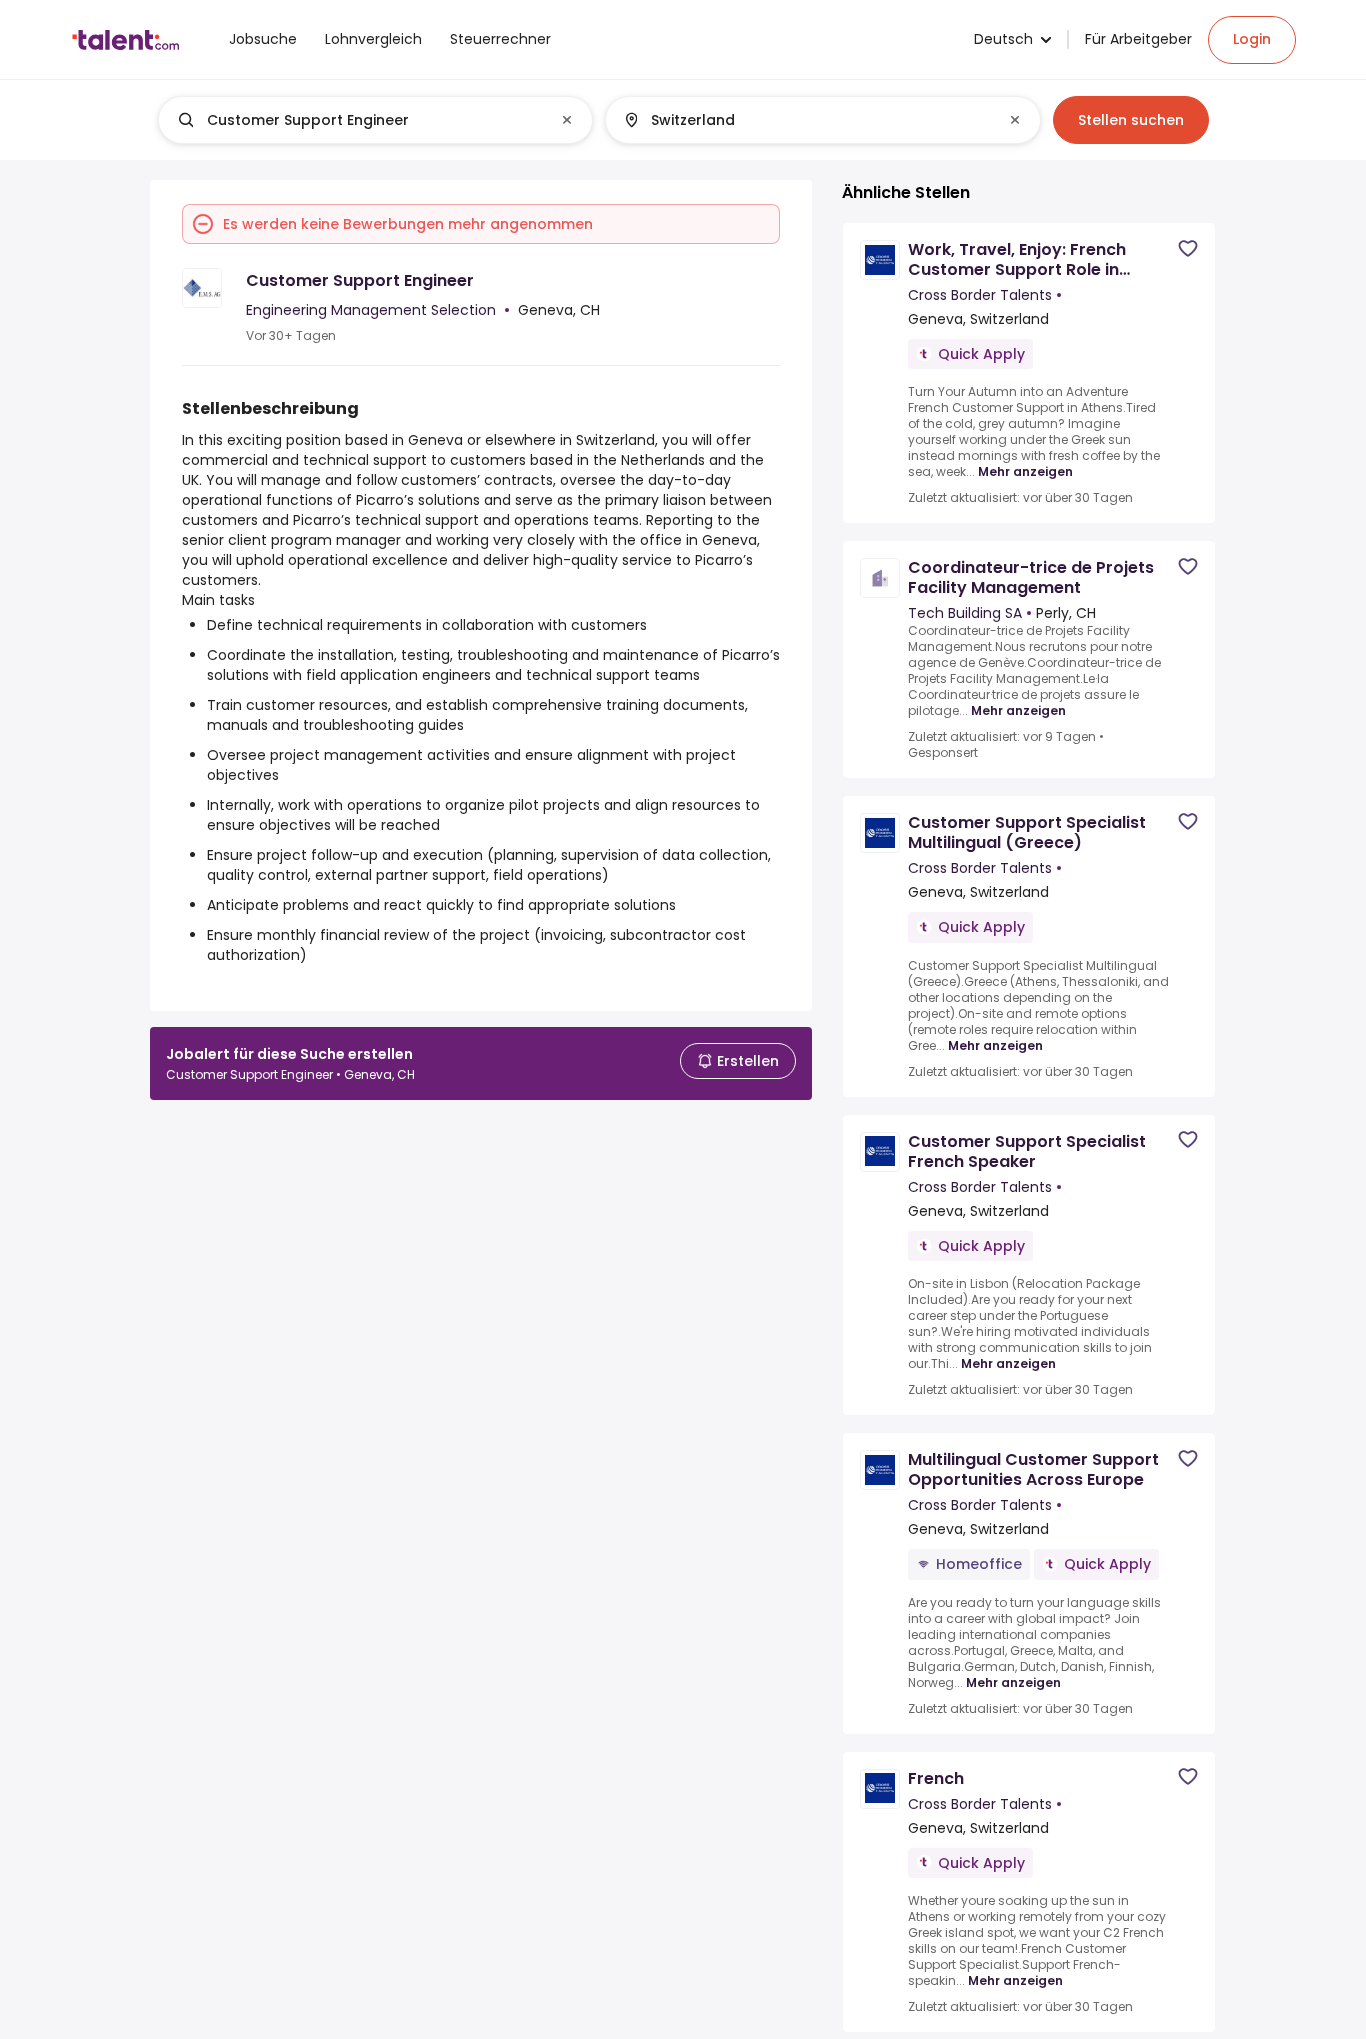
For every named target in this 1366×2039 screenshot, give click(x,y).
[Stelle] (359, 120)
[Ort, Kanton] (806, 120)
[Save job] (1188, 248)
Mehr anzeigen (1025, 472)
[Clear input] (567, 120)
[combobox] (374, 120)
